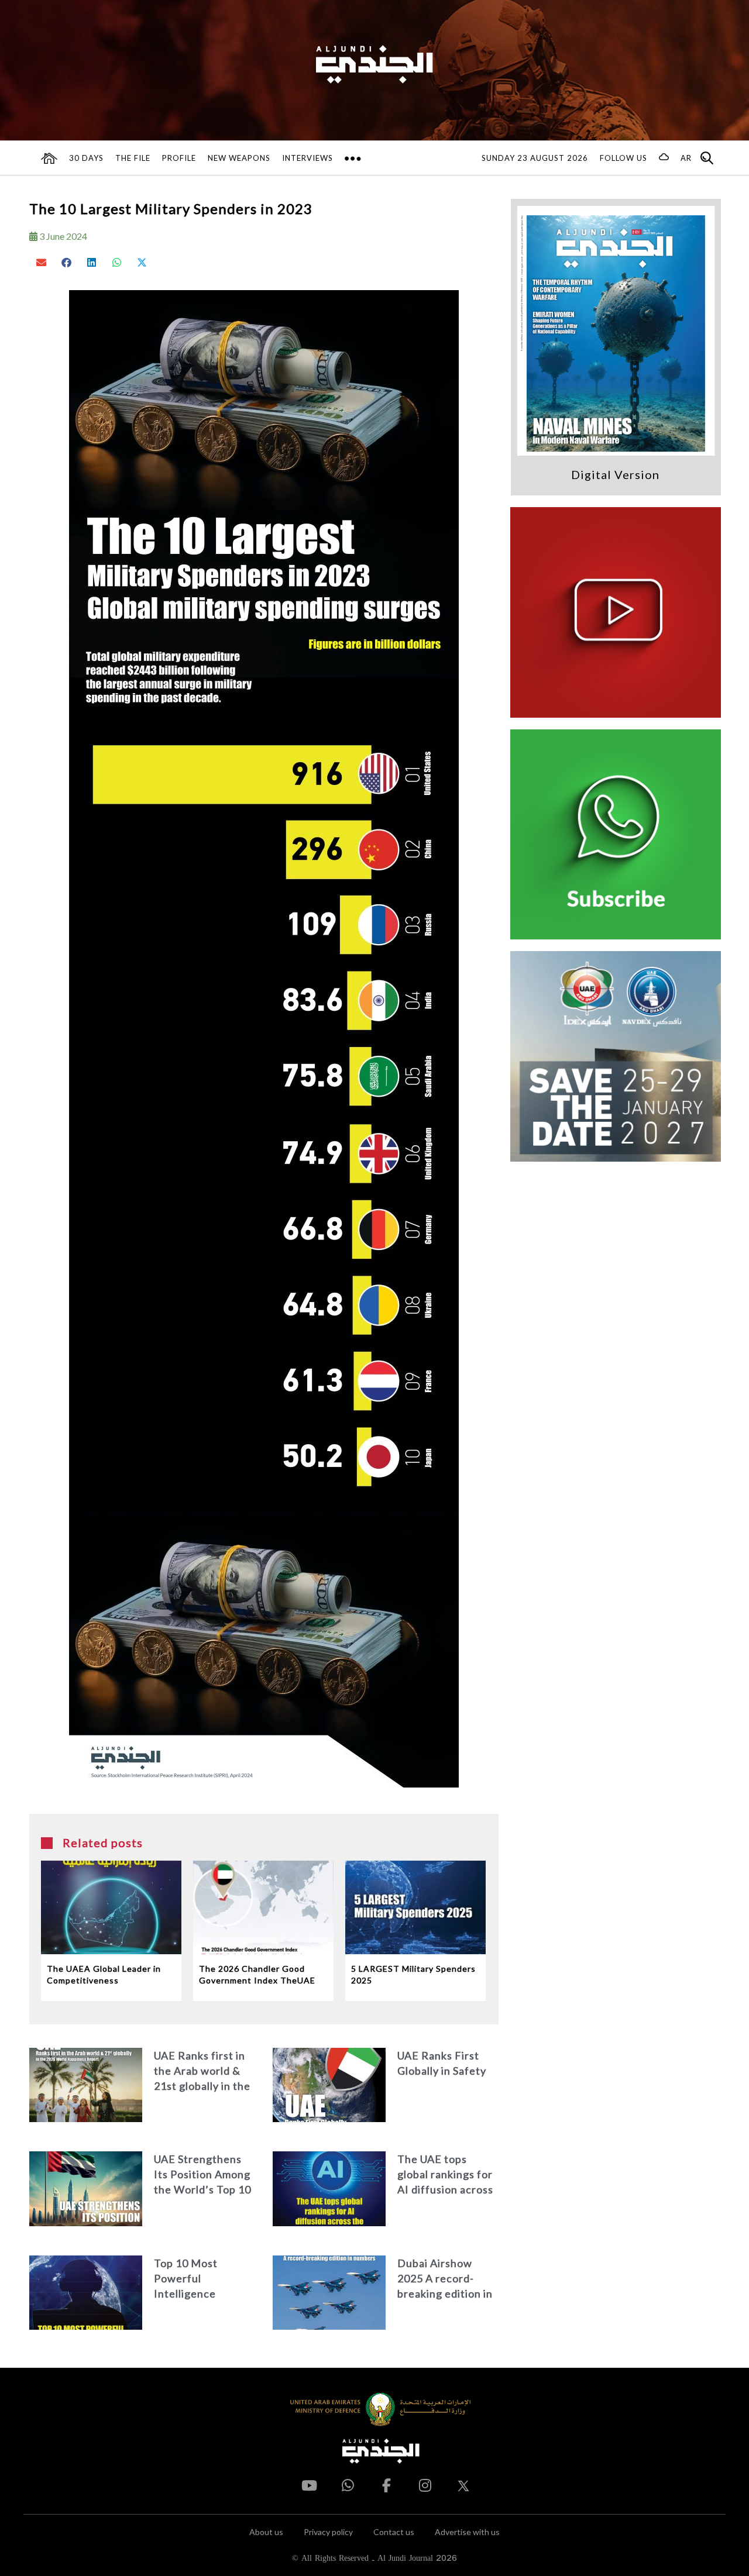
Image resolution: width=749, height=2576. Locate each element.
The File (133, 158)
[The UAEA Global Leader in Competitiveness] (111, 1907)
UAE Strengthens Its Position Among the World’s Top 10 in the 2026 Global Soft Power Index (202, 2175)
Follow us (623, 158)
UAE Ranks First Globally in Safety (442, 2063)
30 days (86, 158)
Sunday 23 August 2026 (535, 158)
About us (266, 2532)
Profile (179, 158)
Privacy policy (328, 2532)
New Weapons (239, 158)
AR (686, 158)
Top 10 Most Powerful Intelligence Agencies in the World (193, 2279)
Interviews (307, 158)
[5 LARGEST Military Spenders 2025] (415, 1907)
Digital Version (615, 474)
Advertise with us (467, 2532)
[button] (42, 262)
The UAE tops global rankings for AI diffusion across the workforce (445, 2175)
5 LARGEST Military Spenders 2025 (413, 1974)
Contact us (394, 2532)
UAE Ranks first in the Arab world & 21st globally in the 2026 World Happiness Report (202, 2072)
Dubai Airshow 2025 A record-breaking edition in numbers (445, 2279)
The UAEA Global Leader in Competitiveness (104, 1974)
